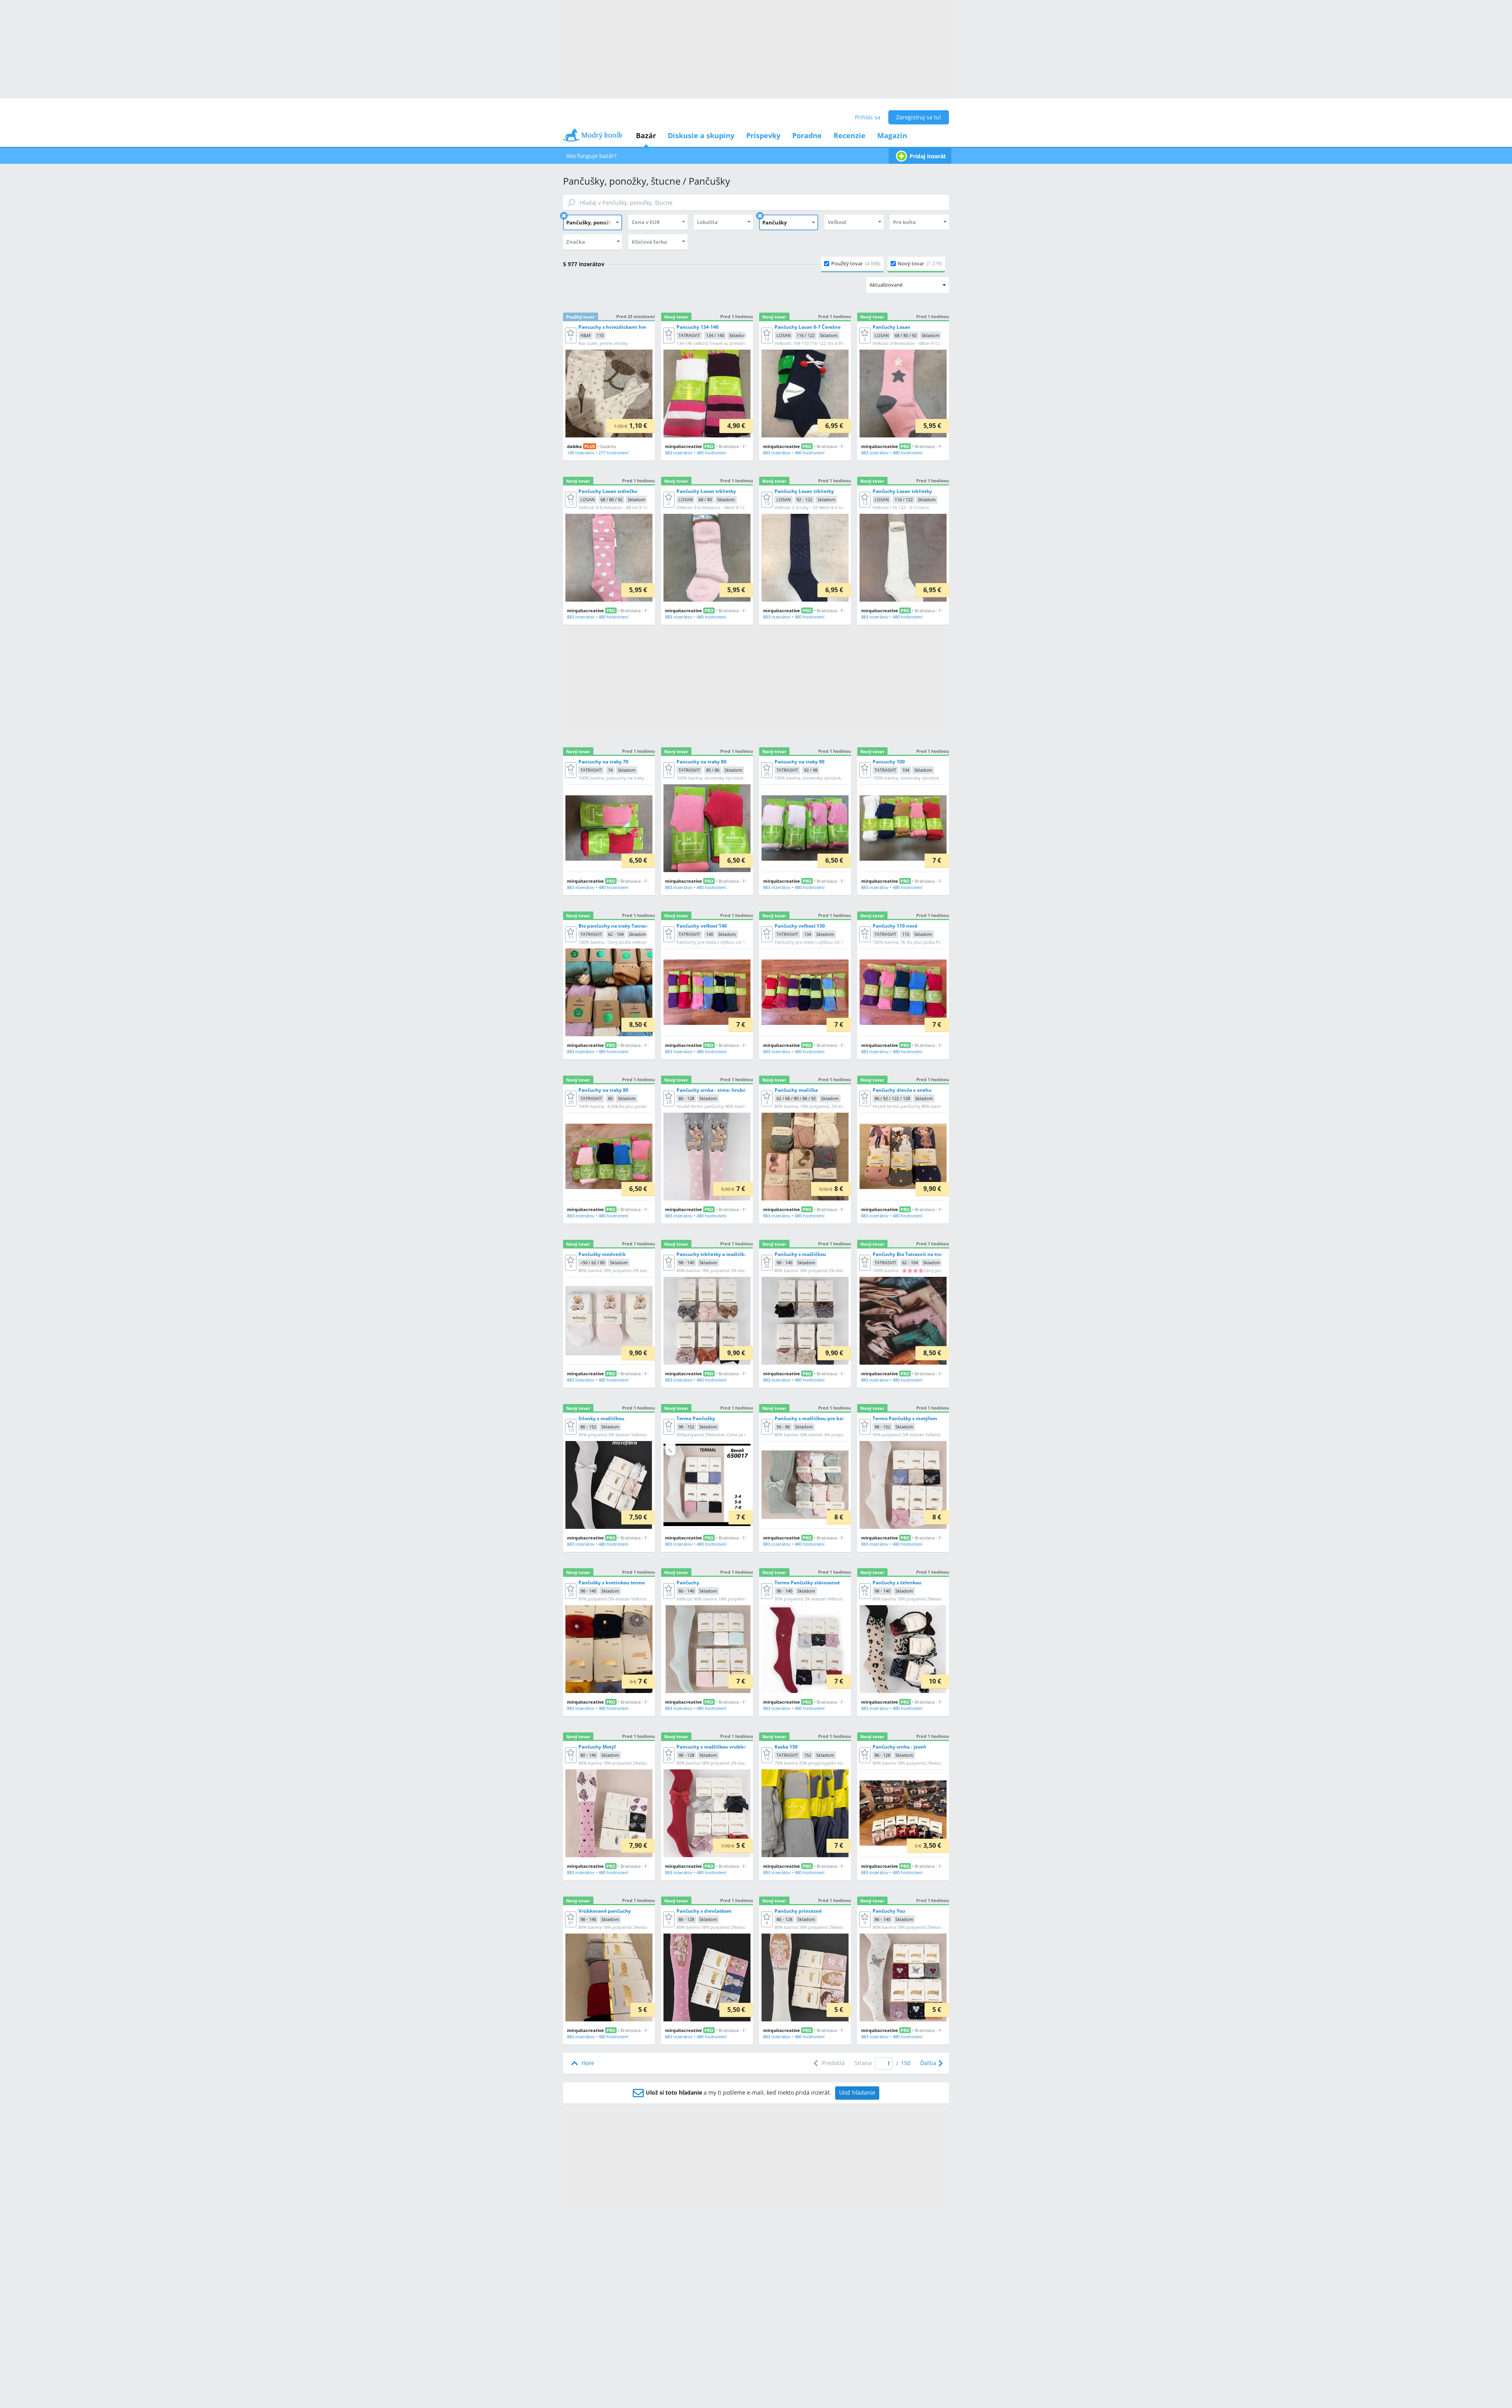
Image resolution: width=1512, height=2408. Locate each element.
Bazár (646, 135)
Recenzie (850, 135)
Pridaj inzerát (928, 156)
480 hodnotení (712, 453)
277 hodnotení (613, 453)
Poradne (807, 135)
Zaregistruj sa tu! (919, 117)
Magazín (892, 135)
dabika (574, 446)
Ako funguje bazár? (591, 156)
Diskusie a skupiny (701, 135)
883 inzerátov (679, 453)
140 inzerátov (581, 453)
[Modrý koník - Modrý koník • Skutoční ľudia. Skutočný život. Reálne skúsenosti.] (593, 138)
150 (906, 2063)
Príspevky (763, 135)
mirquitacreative (684, 446)
